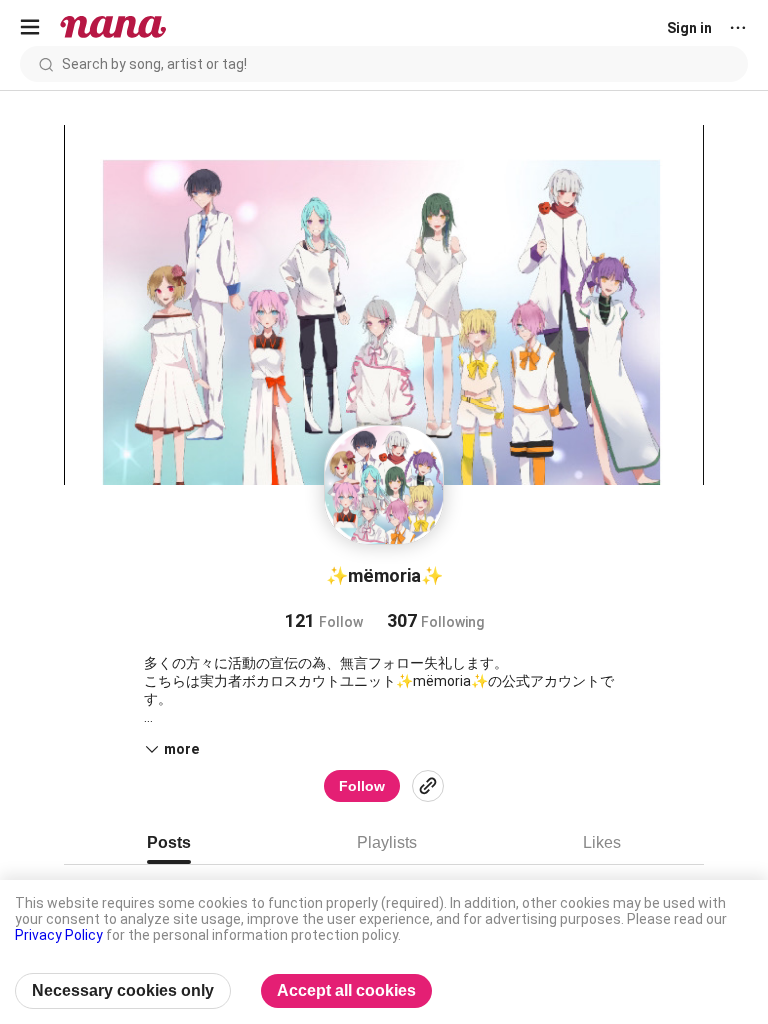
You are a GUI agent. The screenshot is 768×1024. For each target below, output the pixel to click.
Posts (169, 842)
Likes (602, 842)
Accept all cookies (346, 990)
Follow (362, 786)
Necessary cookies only (123, 990)
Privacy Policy (59, 935)
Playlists (387, 842)
